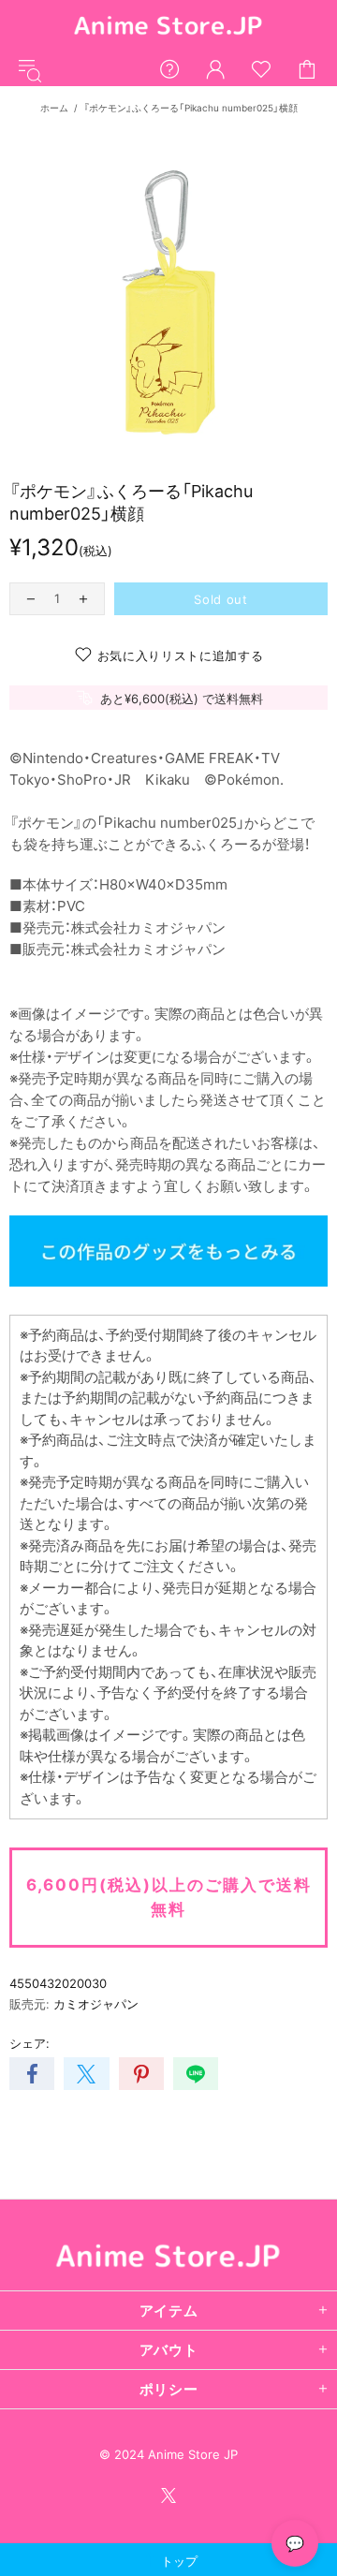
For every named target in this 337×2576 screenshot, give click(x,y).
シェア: (29, 2043)
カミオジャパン (96, 2004)
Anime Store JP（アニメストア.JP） (168, 27)
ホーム (54, 108)
